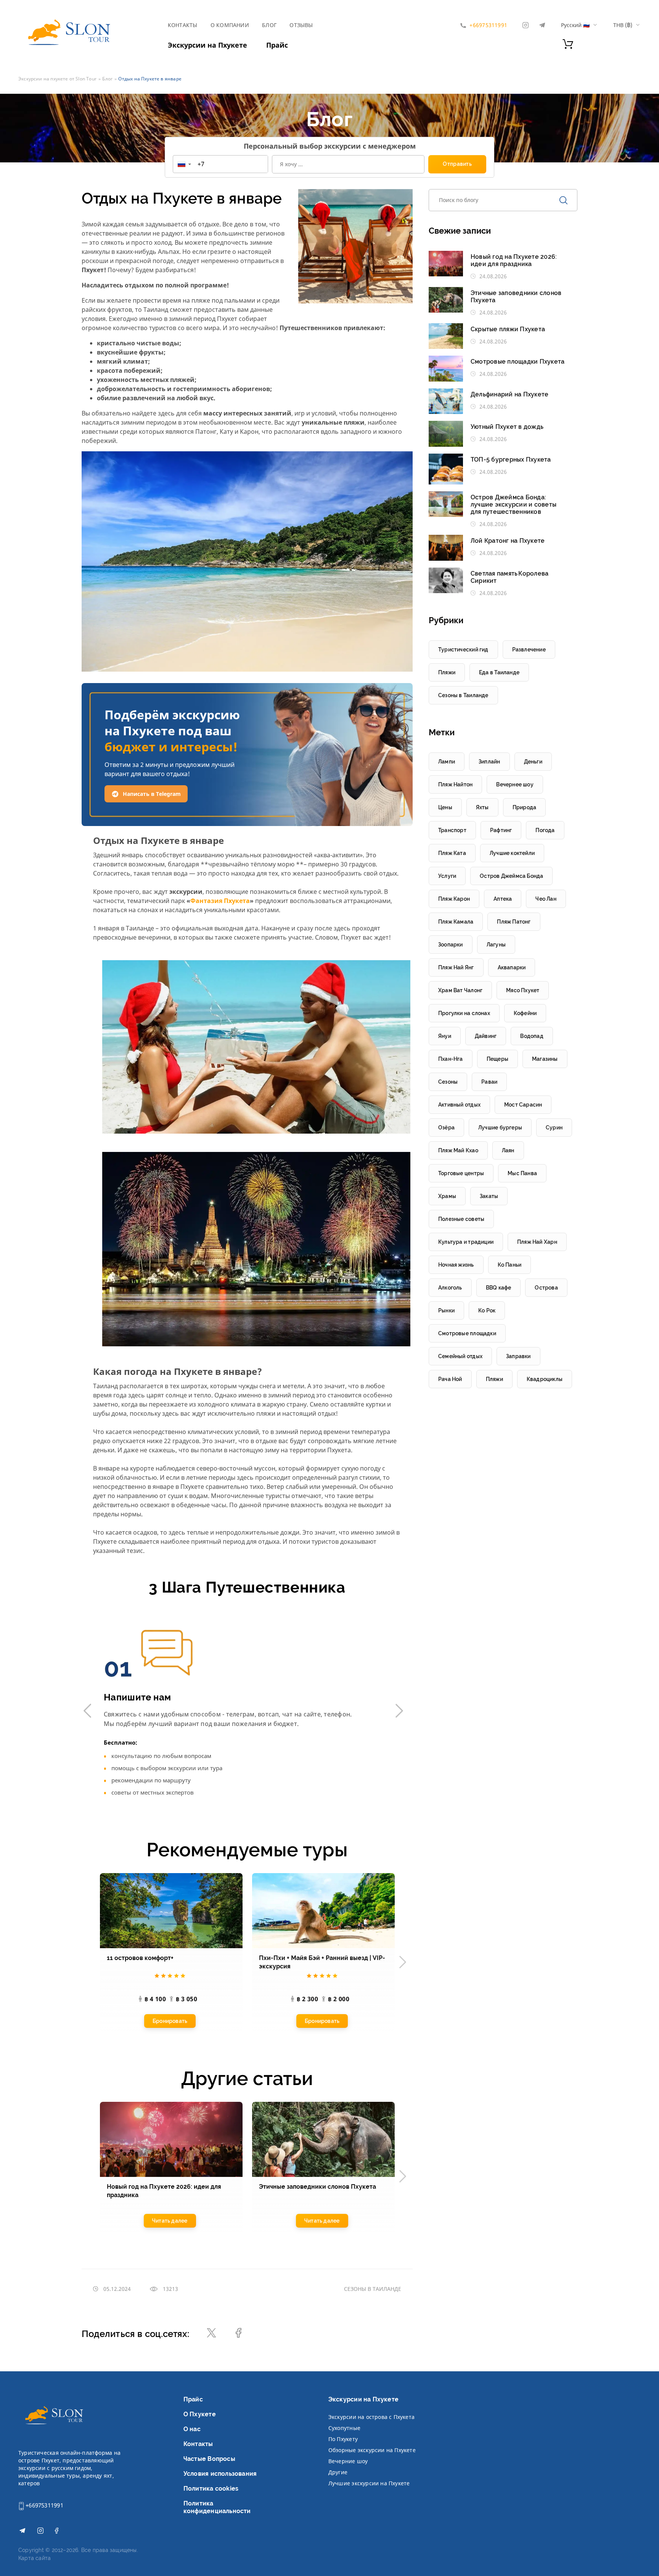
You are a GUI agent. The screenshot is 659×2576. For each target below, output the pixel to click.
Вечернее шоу (515, 784)
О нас (192, 2429)
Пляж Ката (452, 853)
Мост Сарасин (523, 1105)
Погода (545, 830)
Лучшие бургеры (500, 1128)
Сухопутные (344, 2428)
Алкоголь (450, 1288)
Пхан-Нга (451, 1059)
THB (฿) (623, 25)
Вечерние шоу (348, 2461)
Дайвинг (486, 1036)
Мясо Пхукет (523, 990)
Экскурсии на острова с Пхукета (371, 2417)
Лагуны (496, 945)
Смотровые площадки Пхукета (518, 362)
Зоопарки (451, 945)
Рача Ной (450, 1379)
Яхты (482, 807)
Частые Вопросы (209, 2459)
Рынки (446, 1310)
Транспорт (452, 830)
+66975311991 (44, 2505)
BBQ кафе (499, 1288)
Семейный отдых (460, 1356)
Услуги (447, 876)
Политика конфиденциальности (217, 2507)
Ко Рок (487, 1310)
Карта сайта (35, 2558)
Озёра (446, 1128)
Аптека (503, 899)
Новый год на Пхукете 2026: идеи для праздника (514, 260)
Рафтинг (501, 830)
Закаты (489, 1196)
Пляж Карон (454, 899)
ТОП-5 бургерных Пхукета (511, 460)
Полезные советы (461, 1219)
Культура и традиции (466, 1242)
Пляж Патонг (514, 922)
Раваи (489, 1082)
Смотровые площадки (467, 1333)
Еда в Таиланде (499, 672)
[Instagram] (526, 25)
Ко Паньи (510, 1265)
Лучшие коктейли (512, 853)
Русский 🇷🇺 (575, 25)
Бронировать (170, 2021)
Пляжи (447, 672)
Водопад (532, 1036)
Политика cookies (211, 2489)
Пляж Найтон (455, 784)
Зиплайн (489, 762)
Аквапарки (512, 967)
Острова (546, 1288)
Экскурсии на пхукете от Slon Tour (57, 79)
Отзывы (301, 25)
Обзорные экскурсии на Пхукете (372, 2450)
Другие (338, 2472)
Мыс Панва (522, 1173)
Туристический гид (463, 650)
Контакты (183, 25)
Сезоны (448, 1082)
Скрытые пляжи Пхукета (508, 329)
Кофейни (525, 1013)
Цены (445, 807)
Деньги (533, 762)
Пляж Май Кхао (458, 1150)
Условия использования (220, 2474)
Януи (445, 1036)
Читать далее (170, 2221)
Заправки (518, 1356)
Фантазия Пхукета (220, 901)
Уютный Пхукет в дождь (507, 427)
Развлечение (529, 650)
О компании (230, 25)
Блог (269, 25)
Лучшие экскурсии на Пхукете (369, 2483)
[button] (184, 164)
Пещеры (497, 1059)
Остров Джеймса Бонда (511, 876)
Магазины (545, 1059)
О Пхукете (200, 2414)
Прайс (277, 45)
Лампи (447, 762)
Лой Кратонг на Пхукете (508, 541)
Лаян (508, 1150)
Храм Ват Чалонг (460, 990)
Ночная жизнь (456, 1265)
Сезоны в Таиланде (373, 2289)
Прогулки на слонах (464, 1013)
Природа (524, 807)
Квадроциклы (545, 1379)
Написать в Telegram (152, 794)
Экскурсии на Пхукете (207, 45)
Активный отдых (459, 1105)
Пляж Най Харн (537, 1242)
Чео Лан (546, 899)
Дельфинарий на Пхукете (510, 394)
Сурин (554, 1128)
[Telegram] (542, 25)
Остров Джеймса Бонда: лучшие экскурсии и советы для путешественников (514, 504)
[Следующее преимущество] (399, 1711)
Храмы (447, 1196)
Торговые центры (461, 1173)
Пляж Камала (456, 922)
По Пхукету (343, 2439)
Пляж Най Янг (456, 967)
